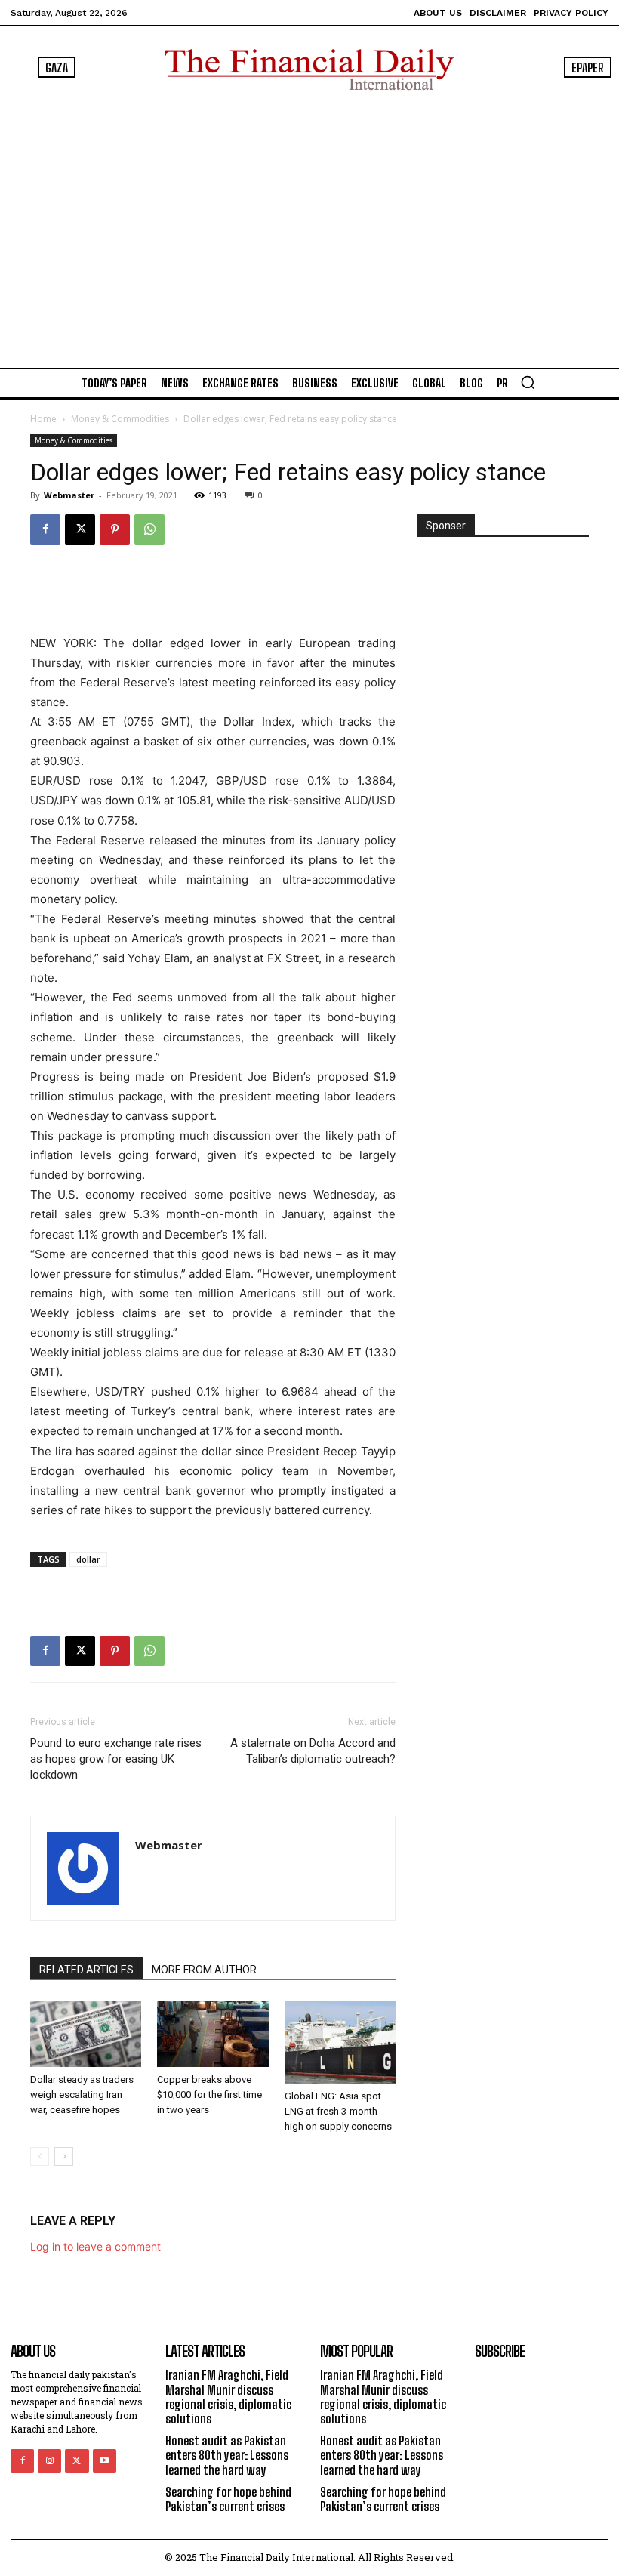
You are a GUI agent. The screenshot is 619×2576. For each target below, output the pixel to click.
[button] (528, 382)
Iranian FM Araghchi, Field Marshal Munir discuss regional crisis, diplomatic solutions (228, 2397)
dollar (88, 1559)
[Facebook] (45, 529)
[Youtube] (105, 2461)
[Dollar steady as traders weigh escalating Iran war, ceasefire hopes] (86, 2034)
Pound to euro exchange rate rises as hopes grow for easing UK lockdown (116, 1759)
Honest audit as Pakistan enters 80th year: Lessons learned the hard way (227, 2455)
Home (43, 419)
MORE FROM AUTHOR (204, 1970)
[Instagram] (49, 2461)
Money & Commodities (120, 419)
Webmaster (69, 495)
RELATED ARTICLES (86, 1970)
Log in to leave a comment (95, 2246)
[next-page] (64, 2156)
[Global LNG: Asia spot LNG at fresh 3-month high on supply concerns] (340, 2042)
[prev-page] (40, 2156)
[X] (80, 529)
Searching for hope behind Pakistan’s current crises (228, 2499)
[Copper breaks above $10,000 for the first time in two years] (212, 2034)
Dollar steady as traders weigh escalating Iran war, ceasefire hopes (82, 2095)
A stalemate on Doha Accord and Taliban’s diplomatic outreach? (313, 1751)
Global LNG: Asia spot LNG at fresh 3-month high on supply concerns (338, 2111)
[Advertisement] (309, 226)
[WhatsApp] (149, 529)
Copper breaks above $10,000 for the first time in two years (209, 2095)
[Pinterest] (115, 529)
